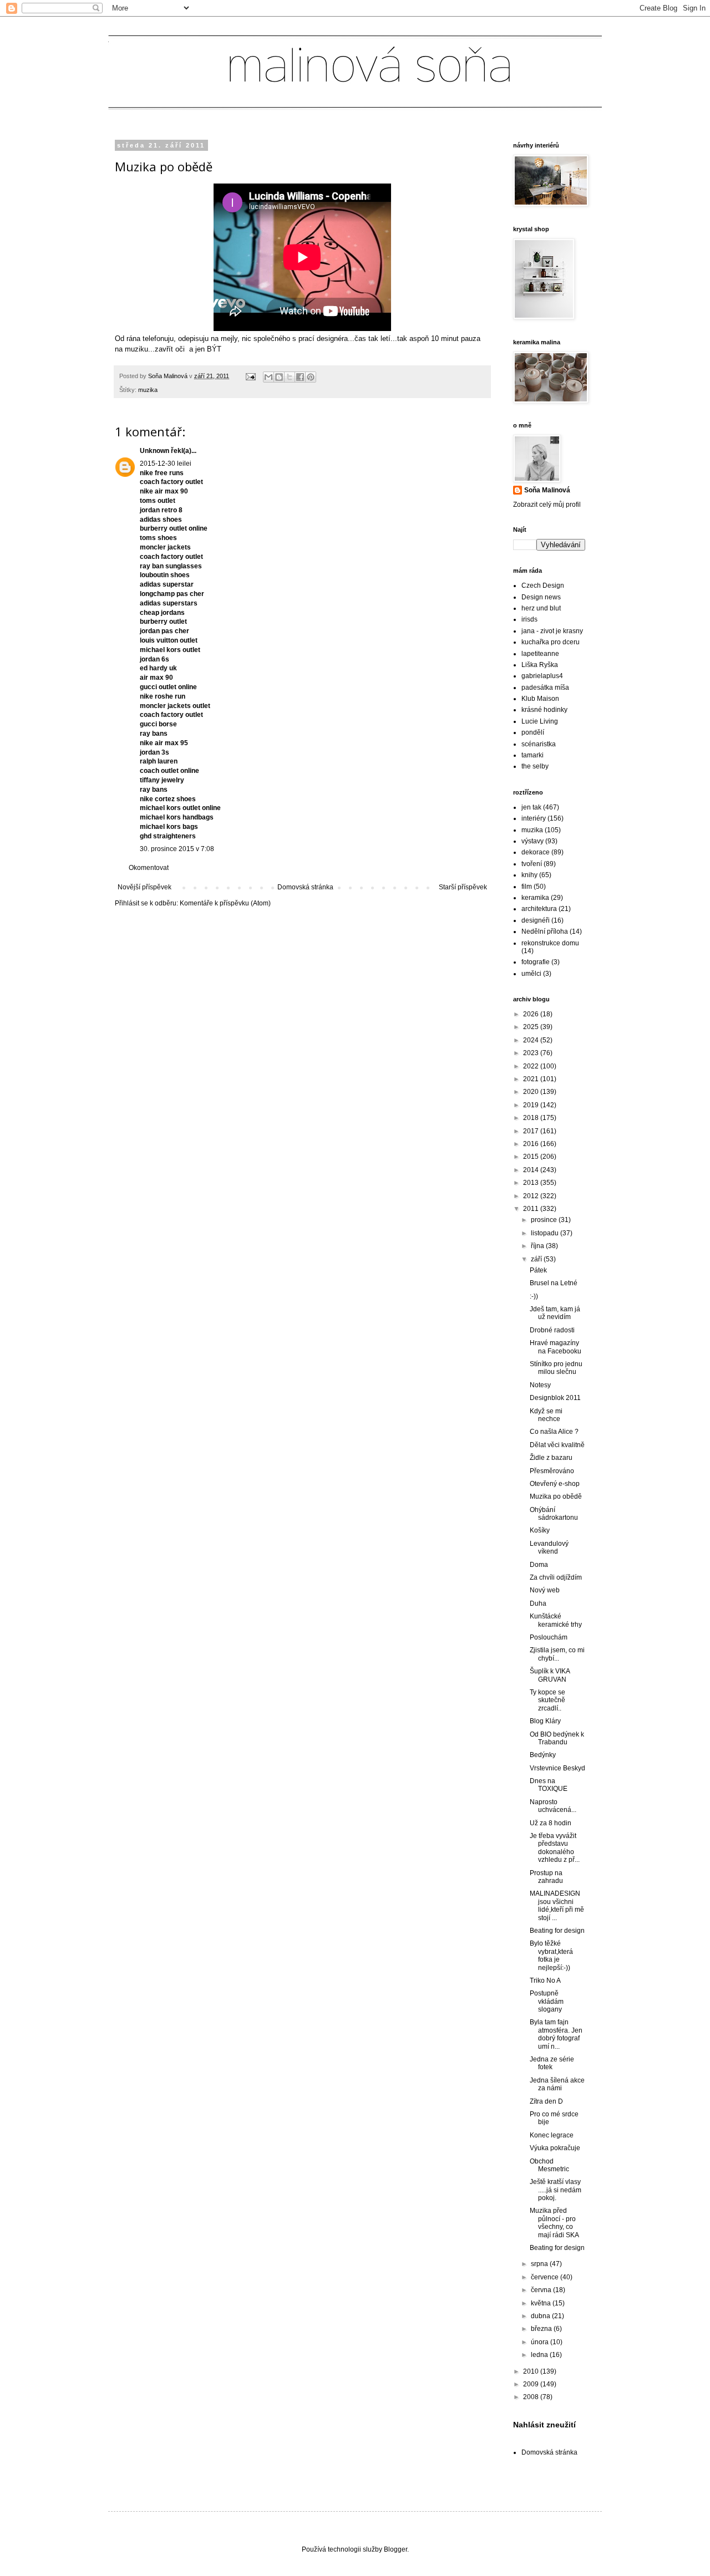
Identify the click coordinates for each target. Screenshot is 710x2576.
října (538, 1246)
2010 (532, 2371)
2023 (532, 1053)
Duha (538, 1603)
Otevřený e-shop (555, 1484)
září (537, 1259)
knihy (529, 875)
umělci (531, 974)
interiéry (534, 818)
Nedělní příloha (545, 931)
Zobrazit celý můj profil (547, 505)
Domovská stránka (305, 887)
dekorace (536, 852)
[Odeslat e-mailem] (268, 377)
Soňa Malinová (547, 490)
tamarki (532, 755)
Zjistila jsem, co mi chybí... (557, 1654)
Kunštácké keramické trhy (556, 1620)
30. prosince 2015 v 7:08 (177, 849)
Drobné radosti (552, 1330)
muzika (148, 390)
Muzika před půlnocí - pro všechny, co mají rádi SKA (554, 2223)
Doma (539, 1565)
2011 (532, 1209)
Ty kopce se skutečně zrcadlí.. (547, 1700)
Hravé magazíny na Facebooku (556, 1347)
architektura (539, 909)
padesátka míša (545, 688)
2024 (532, 1040)
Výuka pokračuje (555, 2148)
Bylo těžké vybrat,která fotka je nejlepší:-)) (551, 1955)
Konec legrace (552, 2135)
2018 (532, 1118)
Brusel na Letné (554, 1283)
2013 (532, 1183)
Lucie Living (540, 721)
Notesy (540, 1385)
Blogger (395, 2549)
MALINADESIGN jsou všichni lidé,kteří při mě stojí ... (557, 1905)
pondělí (533, 732)
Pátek (538, 1270)
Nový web (545, 1590)
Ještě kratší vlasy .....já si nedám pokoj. (556, 2190)
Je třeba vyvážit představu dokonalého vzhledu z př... (555, 1848)
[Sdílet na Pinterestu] (311, 377)
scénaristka (539, 744)
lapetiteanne (540, 654)
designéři (536, 920)
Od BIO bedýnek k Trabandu (557, 1738)
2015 (532, 1157)
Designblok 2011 (555, 1398)
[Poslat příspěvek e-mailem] (250, 376)
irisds (529, 619)
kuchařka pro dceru (551, 642)
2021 (532, 1079)
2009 (532, 2384)
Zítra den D (546, 2101)
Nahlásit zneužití (544, 2425)
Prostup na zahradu (546, 1877)
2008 (532, 2397)
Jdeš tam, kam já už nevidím (555, 1313)
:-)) (534, 1296)
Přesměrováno (552, 1471)
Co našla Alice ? (554, 1432)
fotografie (536, 962)
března (542, 2329)
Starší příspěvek (463, 887)
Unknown (154, 451)
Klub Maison (540, 699)
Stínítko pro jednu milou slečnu (556, 1368)
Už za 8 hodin (551, 1823)
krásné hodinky (544, 710)
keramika (535, 898)
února (541, 2342)
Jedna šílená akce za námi (557, 2084)
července (546, 2277)
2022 (532, 1066)
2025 (532, 1027)
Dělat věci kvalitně (557, 1445)
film (527, 887)
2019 (532, 1105)
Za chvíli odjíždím (556, 1577)
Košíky (540, 1530)
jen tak (531, 807)
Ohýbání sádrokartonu (554, 1514)
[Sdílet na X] (290, 377)
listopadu (546, 1233)
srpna (540, 2264)
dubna (541, 2316)
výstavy (532, 841)
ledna (540, 2355)
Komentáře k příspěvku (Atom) (225, 903)
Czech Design (543, 586)
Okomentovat (149, 868)
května (542, 2303)
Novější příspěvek (144, 887)
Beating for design (557, 1931)
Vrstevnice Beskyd (557, 1768)
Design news (541, 597)
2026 (532, 1014)
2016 (532, 1144)
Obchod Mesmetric (549, 2165)
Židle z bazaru (551, 1458)
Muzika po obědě (556, 1496)
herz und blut (541, 608)
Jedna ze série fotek (552, 2063)
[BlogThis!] (279, 377)
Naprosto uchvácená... (553, 1806)
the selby (535, 766)
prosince (545, 1220)
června (542, 2290)
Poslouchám (549, 1637)
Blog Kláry (545, 1721)
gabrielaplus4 (542, 676)
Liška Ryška (540, 665)
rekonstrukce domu (550, 943)
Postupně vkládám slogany (547, 2001)
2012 (532, 1196)
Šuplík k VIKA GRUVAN (550, 1675)
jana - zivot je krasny (552, 631)
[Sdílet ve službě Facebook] (300, 377)
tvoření (532, 864)
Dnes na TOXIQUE (549, 1785)
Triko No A (545, 1981)
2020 (532, 1092)
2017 (532, 1131)
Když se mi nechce (546, 1415)
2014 (532, 1170)
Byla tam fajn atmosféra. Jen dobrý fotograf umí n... (556, 2034)
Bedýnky (543, 1755)
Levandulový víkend (549, 1547)
